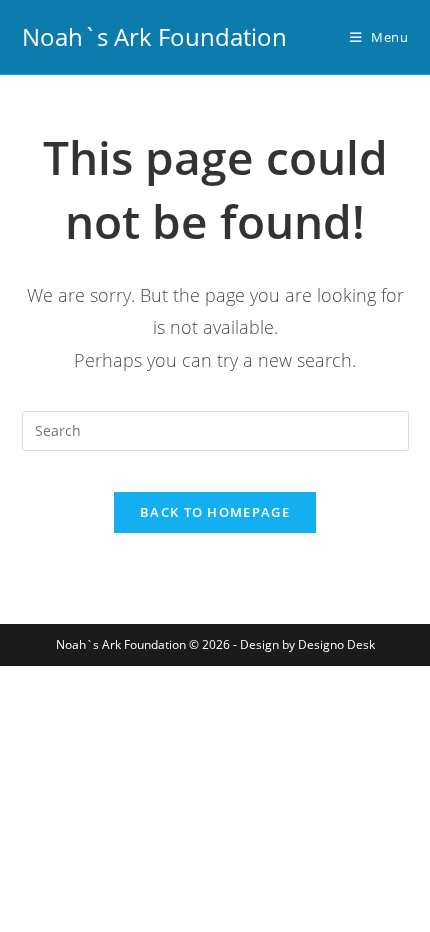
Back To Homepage (215, 512)
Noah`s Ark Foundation (154, 36)
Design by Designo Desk (307, 644)
